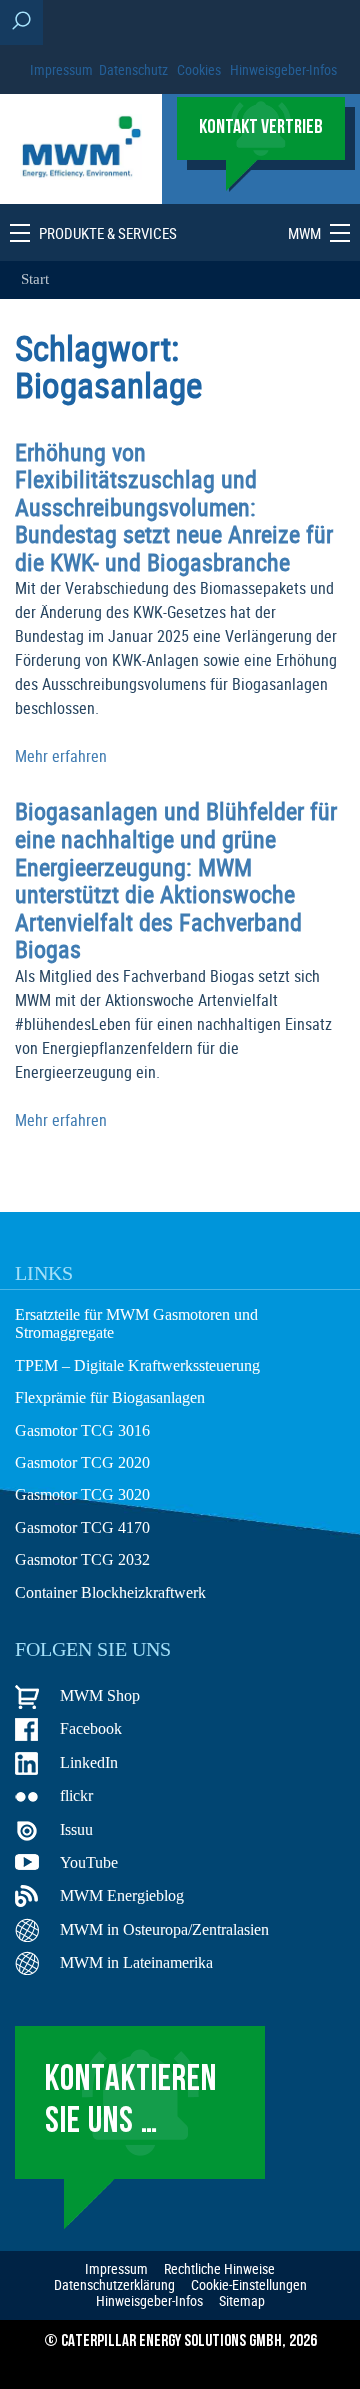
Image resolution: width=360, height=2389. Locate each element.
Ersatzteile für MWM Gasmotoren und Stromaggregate (136, 1323)
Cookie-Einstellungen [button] (249, 2285)
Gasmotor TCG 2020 (82, 1462)
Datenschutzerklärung (114, 2285)
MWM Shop (100, 1695)
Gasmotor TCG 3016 (82, 1430)
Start (35, 279)
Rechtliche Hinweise (219, 2269)
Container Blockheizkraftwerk (110, 1592)
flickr (76, 1795)
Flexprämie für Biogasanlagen (110, 1397)
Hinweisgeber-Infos (283, 69)
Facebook (91, 1728)
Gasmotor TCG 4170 (82, 1527)
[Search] (21, 22)
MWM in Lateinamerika (136, 1962)
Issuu (76, 1829)
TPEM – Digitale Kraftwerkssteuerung (137, 1365)
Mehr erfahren (61, 756)
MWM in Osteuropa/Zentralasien (164, 1929)
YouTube (89, 1862)
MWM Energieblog (122, 1895)
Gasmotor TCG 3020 (82, 1494)
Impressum (61, 69)
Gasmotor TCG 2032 (82, 1559)
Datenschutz (133, 69)
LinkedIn (89, 1762)
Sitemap (242, 2301)
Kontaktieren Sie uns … (131, 2101)
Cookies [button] (199, 69)
